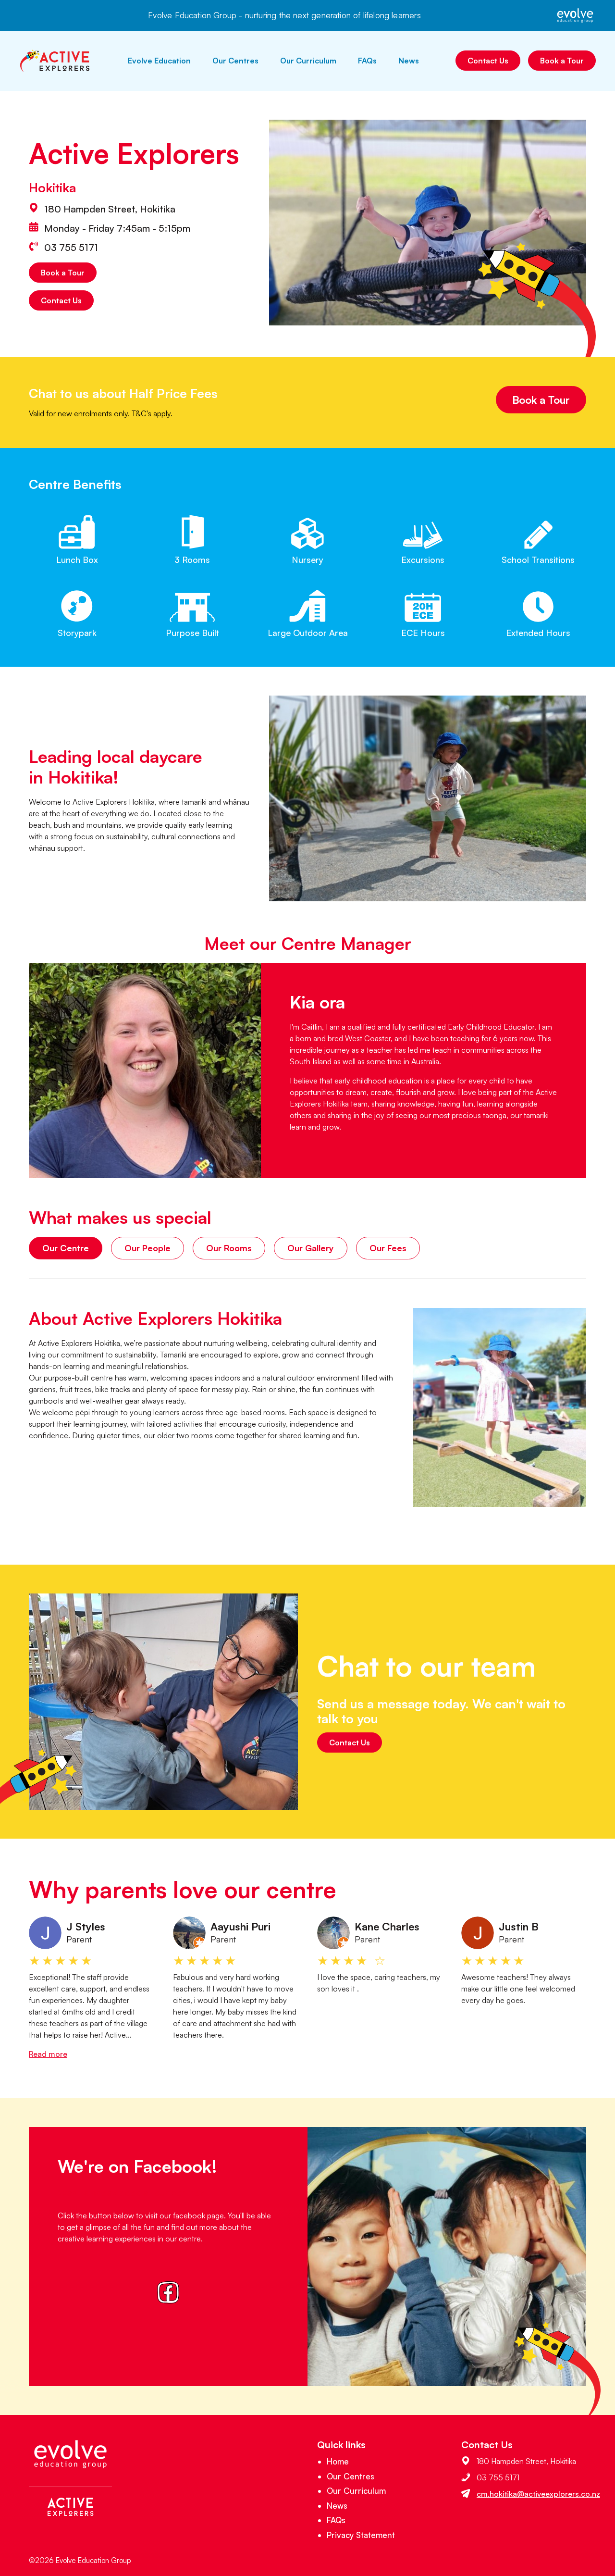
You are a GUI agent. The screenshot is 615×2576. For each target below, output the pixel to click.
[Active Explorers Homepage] (55, 61)
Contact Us (488, 61)
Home (338, 2461)
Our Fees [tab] (388, 1248)
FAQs (367, 61)
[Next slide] (595, 1988)
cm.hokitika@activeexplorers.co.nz (538, 2494)
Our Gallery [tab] (311, 1248)
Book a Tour (562, 61)
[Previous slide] (20, 1988)
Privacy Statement (361, 2535)
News (409, 61)
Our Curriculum (308, 61)
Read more (48, 2054)
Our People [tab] (148, 1248)
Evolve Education (159, 61)
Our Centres (235, 61)
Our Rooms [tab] (229, 1248)
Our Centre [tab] (66, 1248)
